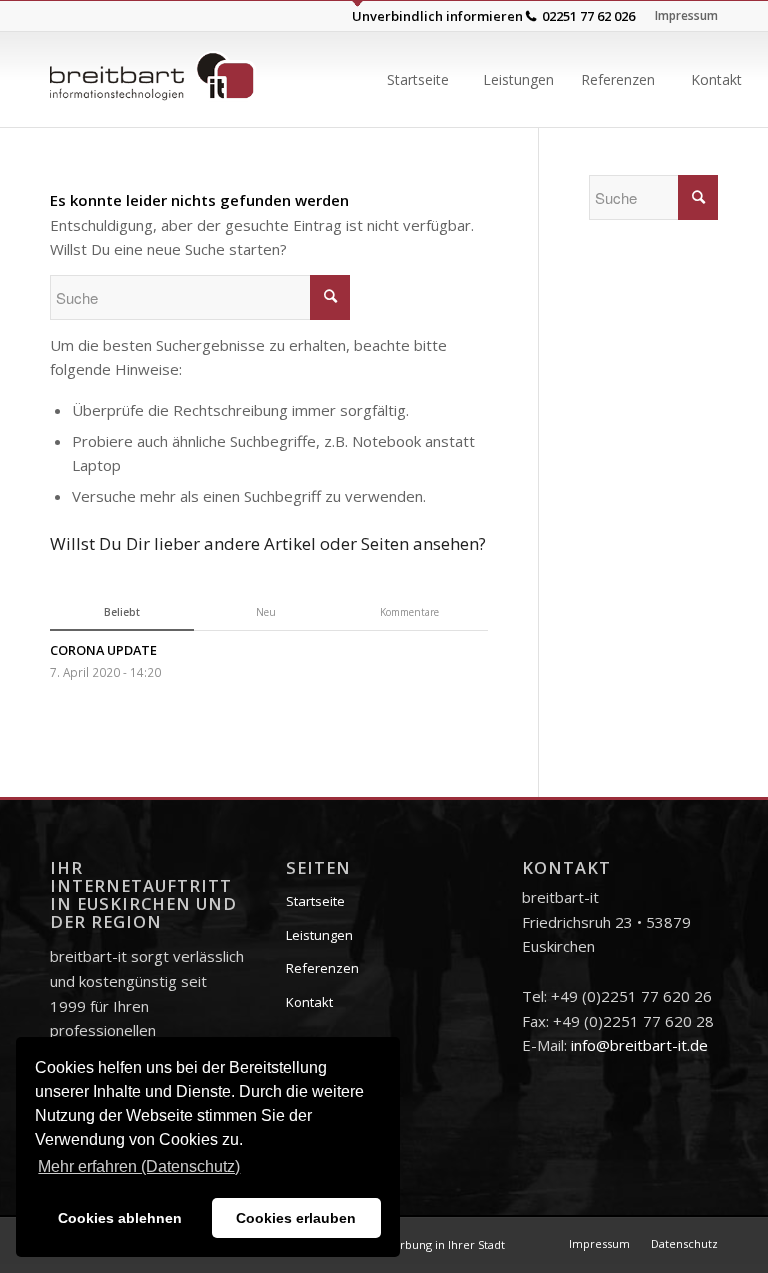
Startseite (315, 901)
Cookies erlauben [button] (296, 1218)
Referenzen (322, 968)
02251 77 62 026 (588, 16)
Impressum (686, 15)
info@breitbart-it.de (639, 1045)
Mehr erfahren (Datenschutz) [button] (139, 1166)
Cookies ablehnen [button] (120, 1218)
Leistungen (319, 935)
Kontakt (309, 1002)
